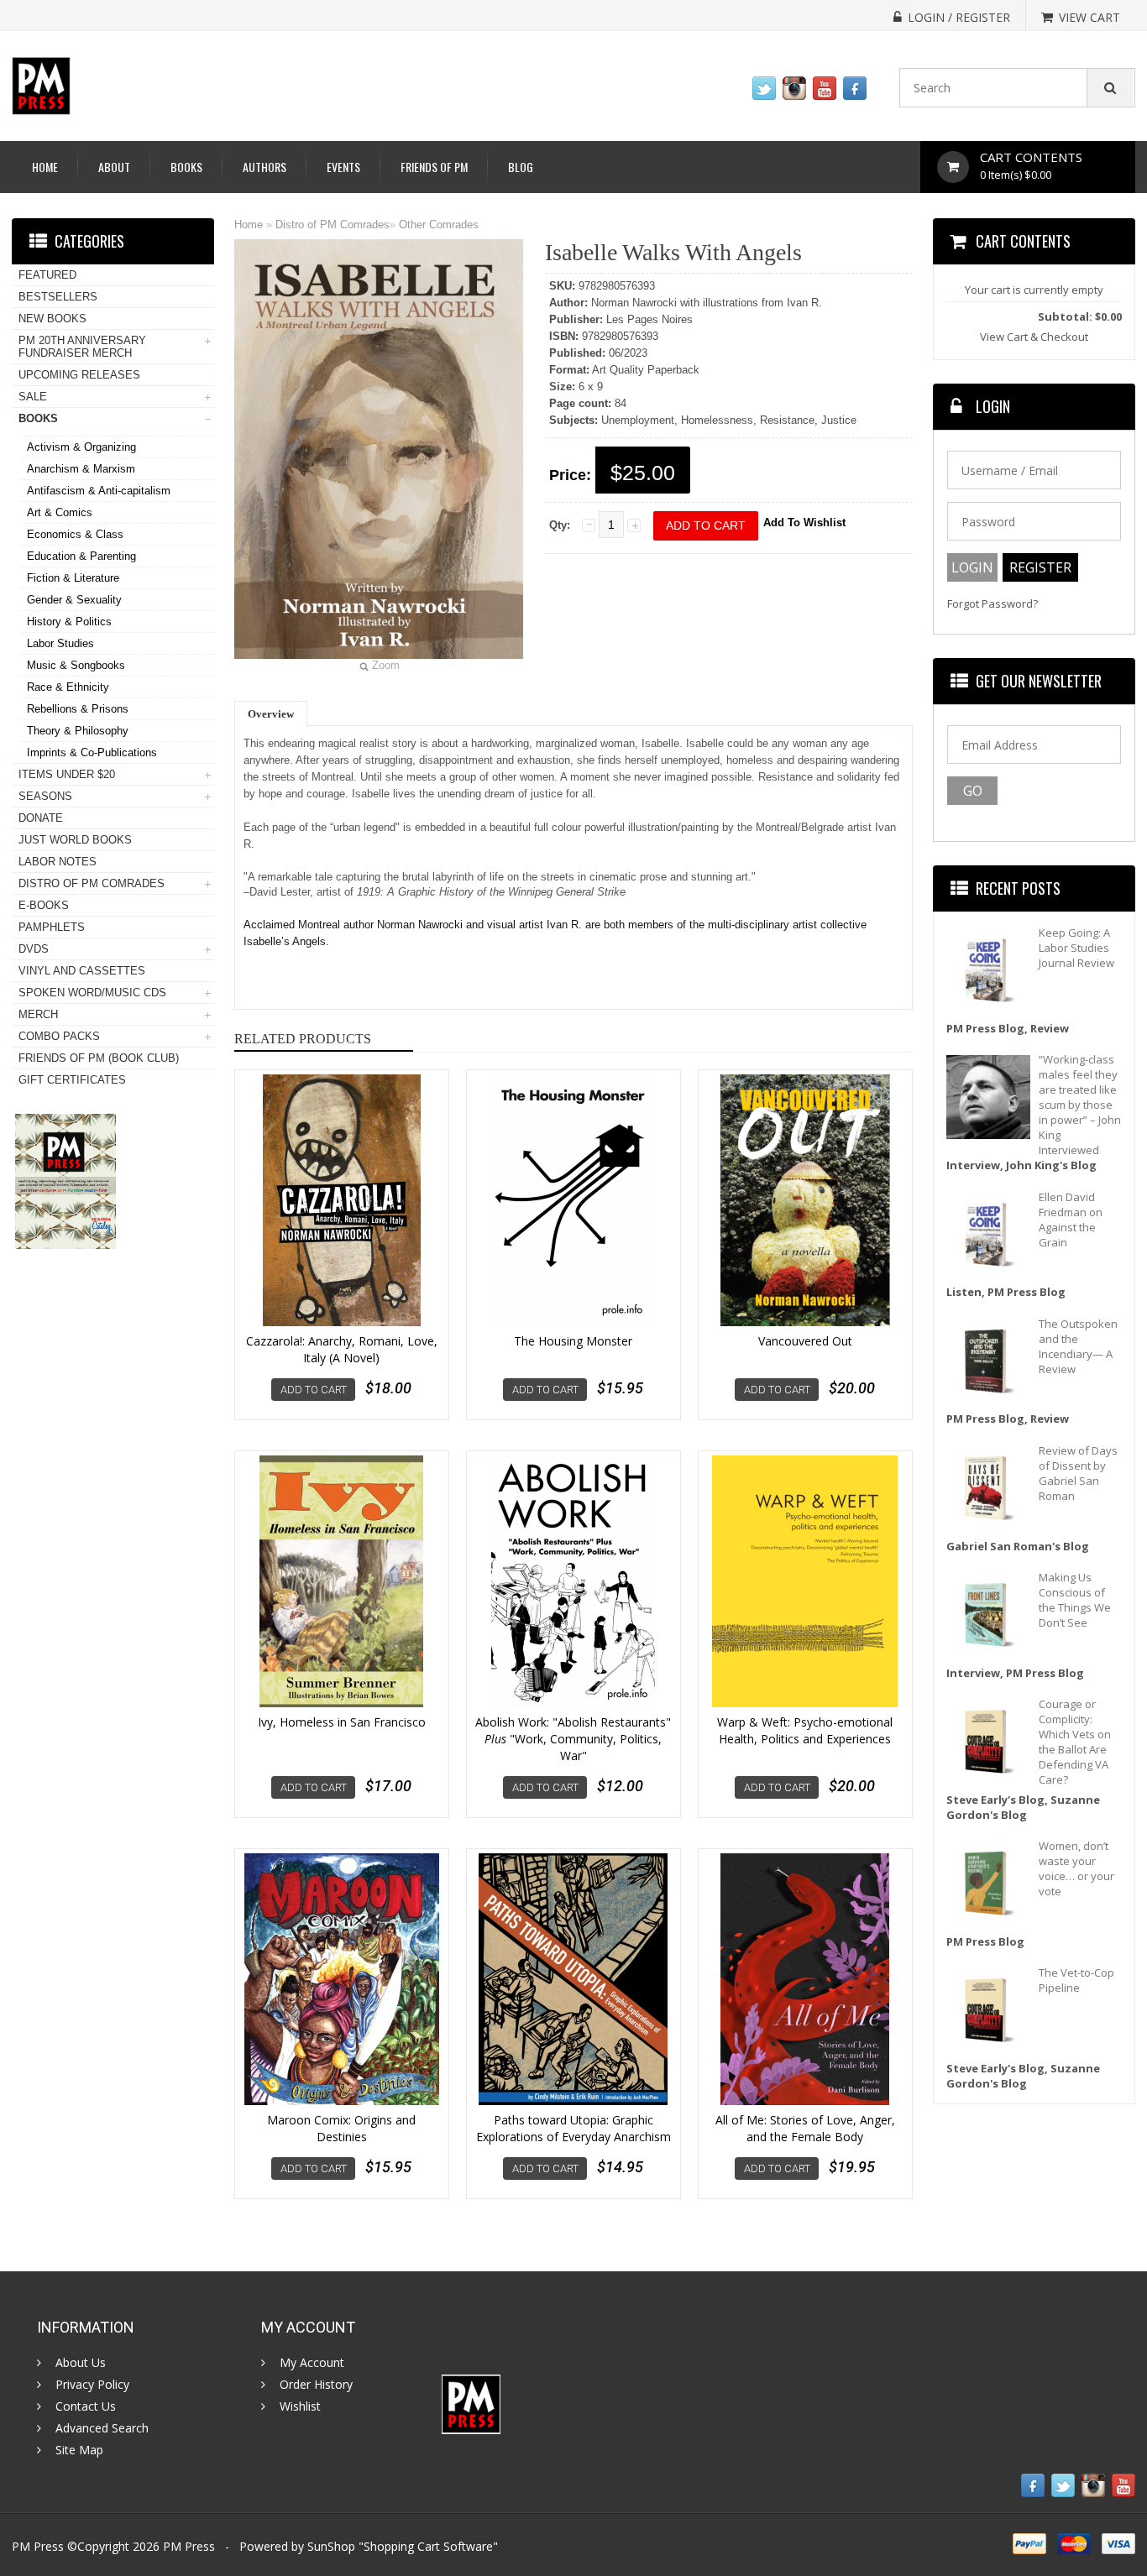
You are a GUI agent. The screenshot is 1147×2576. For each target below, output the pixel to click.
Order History (316, 2385)
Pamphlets (52, 927)
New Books (52, 319)
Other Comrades (439, 225)
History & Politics (69, 622)
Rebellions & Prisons (78, 709)
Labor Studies (60, 643)
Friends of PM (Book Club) (99, 1058)
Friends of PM (434, 167)
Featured (47, 275)
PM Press (189, 2546)
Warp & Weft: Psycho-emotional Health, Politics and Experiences (805, 1730)
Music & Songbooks (76, 665)
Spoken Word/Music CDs (92, 993)
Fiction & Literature (73, 578)
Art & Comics (60, 512)
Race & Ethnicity (68, 687)
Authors (264, 167)
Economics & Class (75, 534)
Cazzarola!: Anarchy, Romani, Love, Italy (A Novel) (342, 1349)
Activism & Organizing (81, 447)
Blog (521, 167)
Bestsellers (58, 297)
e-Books (44, 905)
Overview (271, 714)
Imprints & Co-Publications (92, 752)
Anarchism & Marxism (81, 469)
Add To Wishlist (804, 523)
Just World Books (75, 840)
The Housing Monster (573, 1341)
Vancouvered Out (805, 1341)
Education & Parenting (81, 556)
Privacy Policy (92, 2385)
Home (45, 167)
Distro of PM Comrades (333, 225)
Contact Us (86, 2406)
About (114, 167)
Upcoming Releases (79, 375)
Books (186, 167)
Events (343, 167)
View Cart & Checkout (1034, 337)
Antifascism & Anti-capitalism (99, 491)
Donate (41, 818)
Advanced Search (102, 2428)
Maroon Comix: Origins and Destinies (341, 2128)
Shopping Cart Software (428, 2546)
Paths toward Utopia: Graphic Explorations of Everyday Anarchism (573, 2128)
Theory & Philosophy (78, 731)
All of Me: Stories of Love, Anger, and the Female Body (805, 2128)
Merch (38, 1014)
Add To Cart (314, 1390)
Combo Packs (59, 1036)
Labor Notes (58, 862)
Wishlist (300, 2406)
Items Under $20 (67, 774)
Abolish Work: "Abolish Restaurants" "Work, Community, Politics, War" (573, 1739)
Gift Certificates (72, 1080)
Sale (33, 397)
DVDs (34, 949)
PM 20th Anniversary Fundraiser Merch (82, 347)
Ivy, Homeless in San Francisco (342, 1722)
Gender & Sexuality (74, 600)
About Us (81, 2363)
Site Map (79, 2450)
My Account (312, 2363)
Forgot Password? (992, 604)
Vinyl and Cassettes (82, 971)
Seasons (45, 796)
